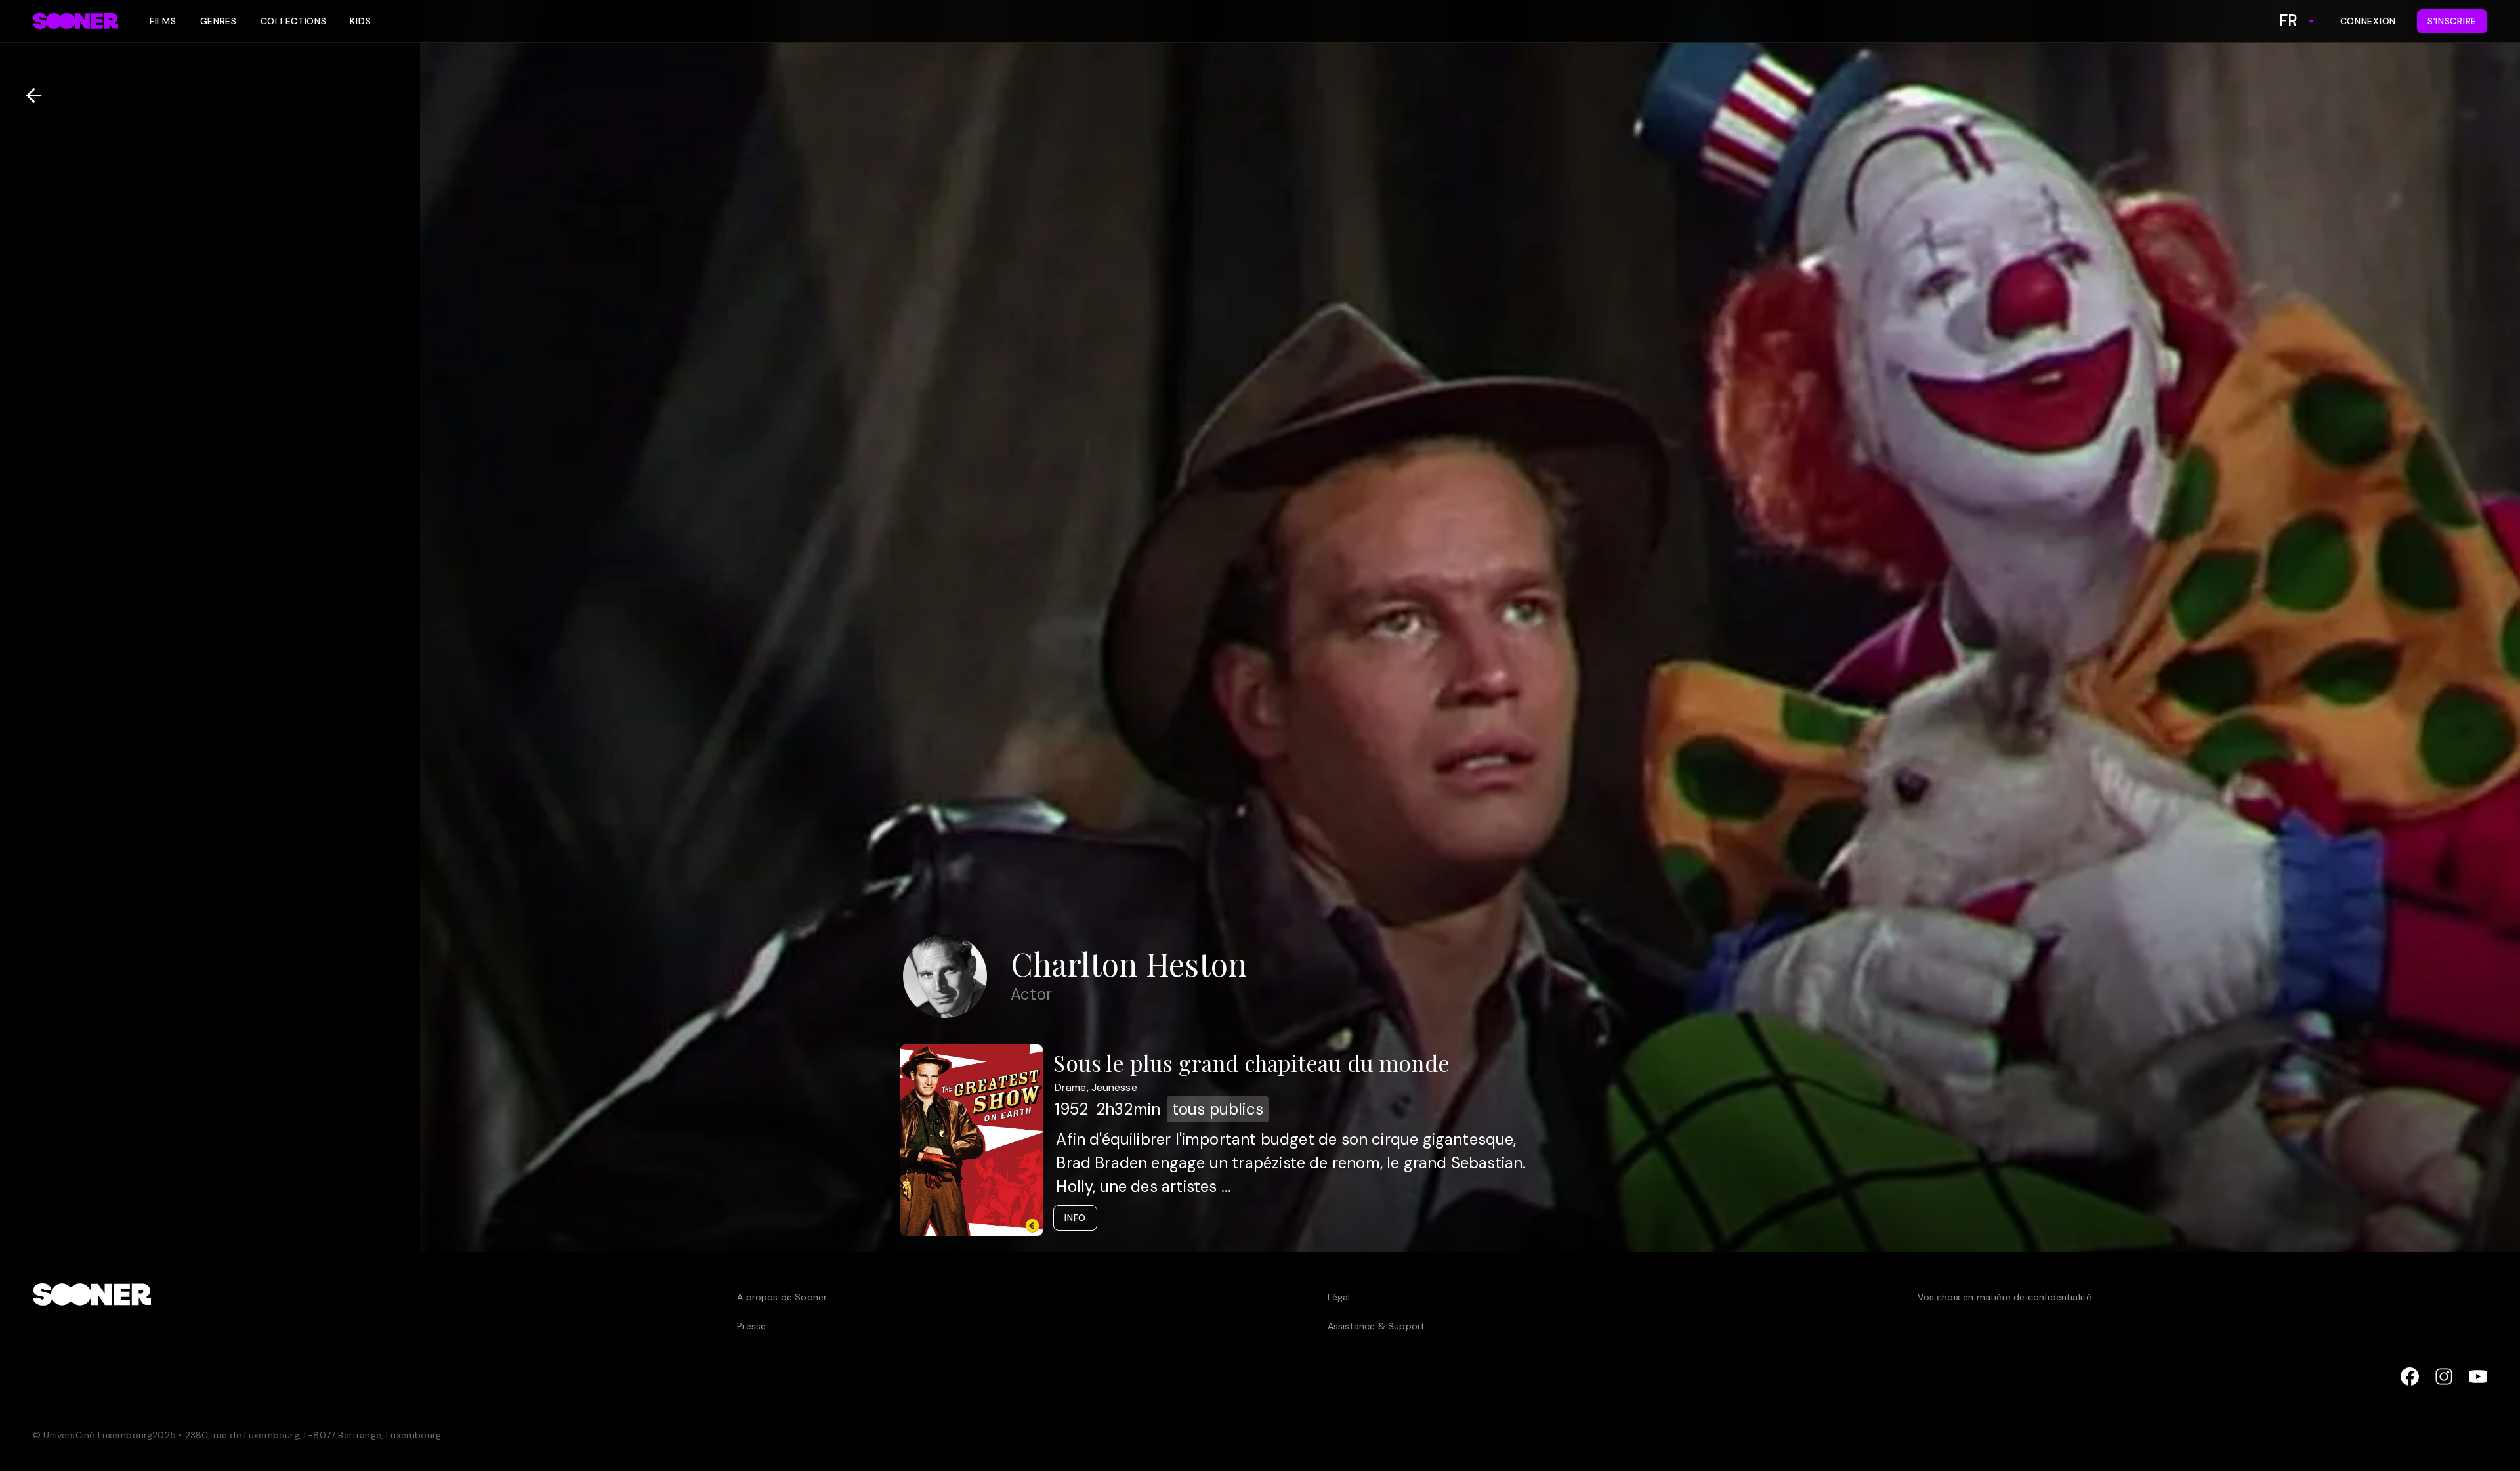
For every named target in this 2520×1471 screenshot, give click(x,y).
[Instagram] (2444, 1376)
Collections (294, 21)
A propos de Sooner (782, 1297)
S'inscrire (2452, 21)
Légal (1339, 1297)
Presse (751, 1326)
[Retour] (29, 96)
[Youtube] (2478, 1376)
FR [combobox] (2288, 21)
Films (163, 21)
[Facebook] (2410, 1376)
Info (1075, 1218)
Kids (360, 21)
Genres (219, 21)
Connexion (2368, 21)
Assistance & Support (1376, 1326)
